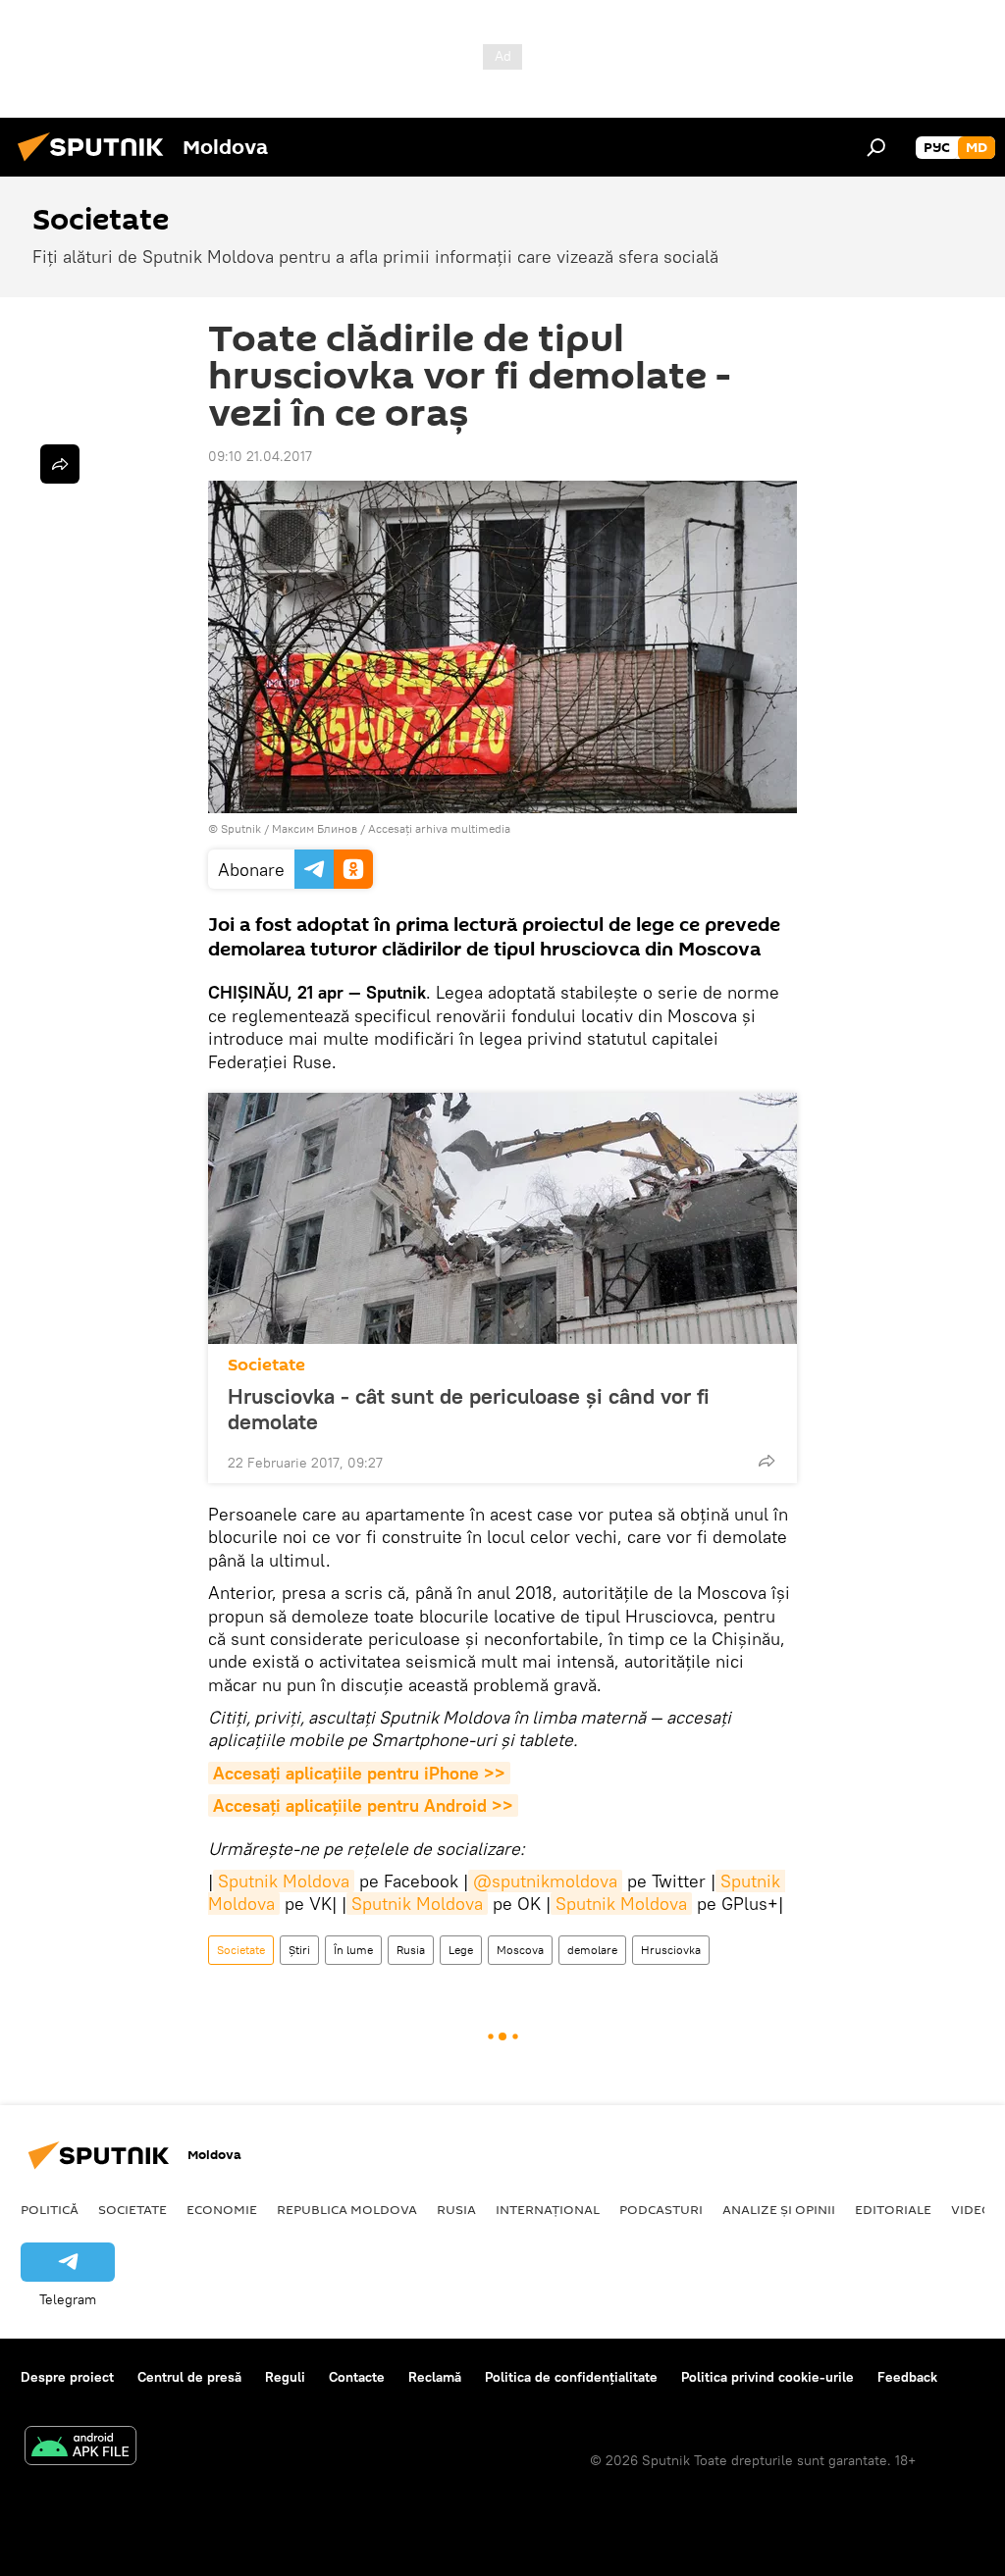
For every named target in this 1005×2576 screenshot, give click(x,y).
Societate (266, 1365)
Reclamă (435, 2377)
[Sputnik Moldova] (96, 164)
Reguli (285, 2377)
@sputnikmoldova (545, 1881)
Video (972, 2209)
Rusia (411, 1950)
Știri (299, 1950)
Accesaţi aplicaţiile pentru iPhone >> (359, 1773)
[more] (767, 1461)
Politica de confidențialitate (571, 2377)
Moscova (520, 1950)
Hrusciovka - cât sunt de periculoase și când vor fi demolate (469, 1409)
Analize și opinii (779, 2209)
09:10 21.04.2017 (260, 456)
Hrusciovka (671, 1950)
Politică (50, 2209)
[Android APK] (80, 2448)
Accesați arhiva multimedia (439, 828)
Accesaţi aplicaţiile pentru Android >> (363, 1805)
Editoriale (893, 2209)
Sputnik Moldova (284, 1881)
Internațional (548, 2209)
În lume (353, 1950)
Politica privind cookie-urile (767, 2377)
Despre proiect (67, 2377)
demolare (592, 1950)
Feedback (907, 2377)
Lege (461, 1950)
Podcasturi (661, 2209)
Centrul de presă (189, 2377)
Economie (222, 2209)
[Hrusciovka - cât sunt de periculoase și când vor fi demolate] (502, 1218)
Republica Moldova (347, 2209)
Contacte (357, 2377)
